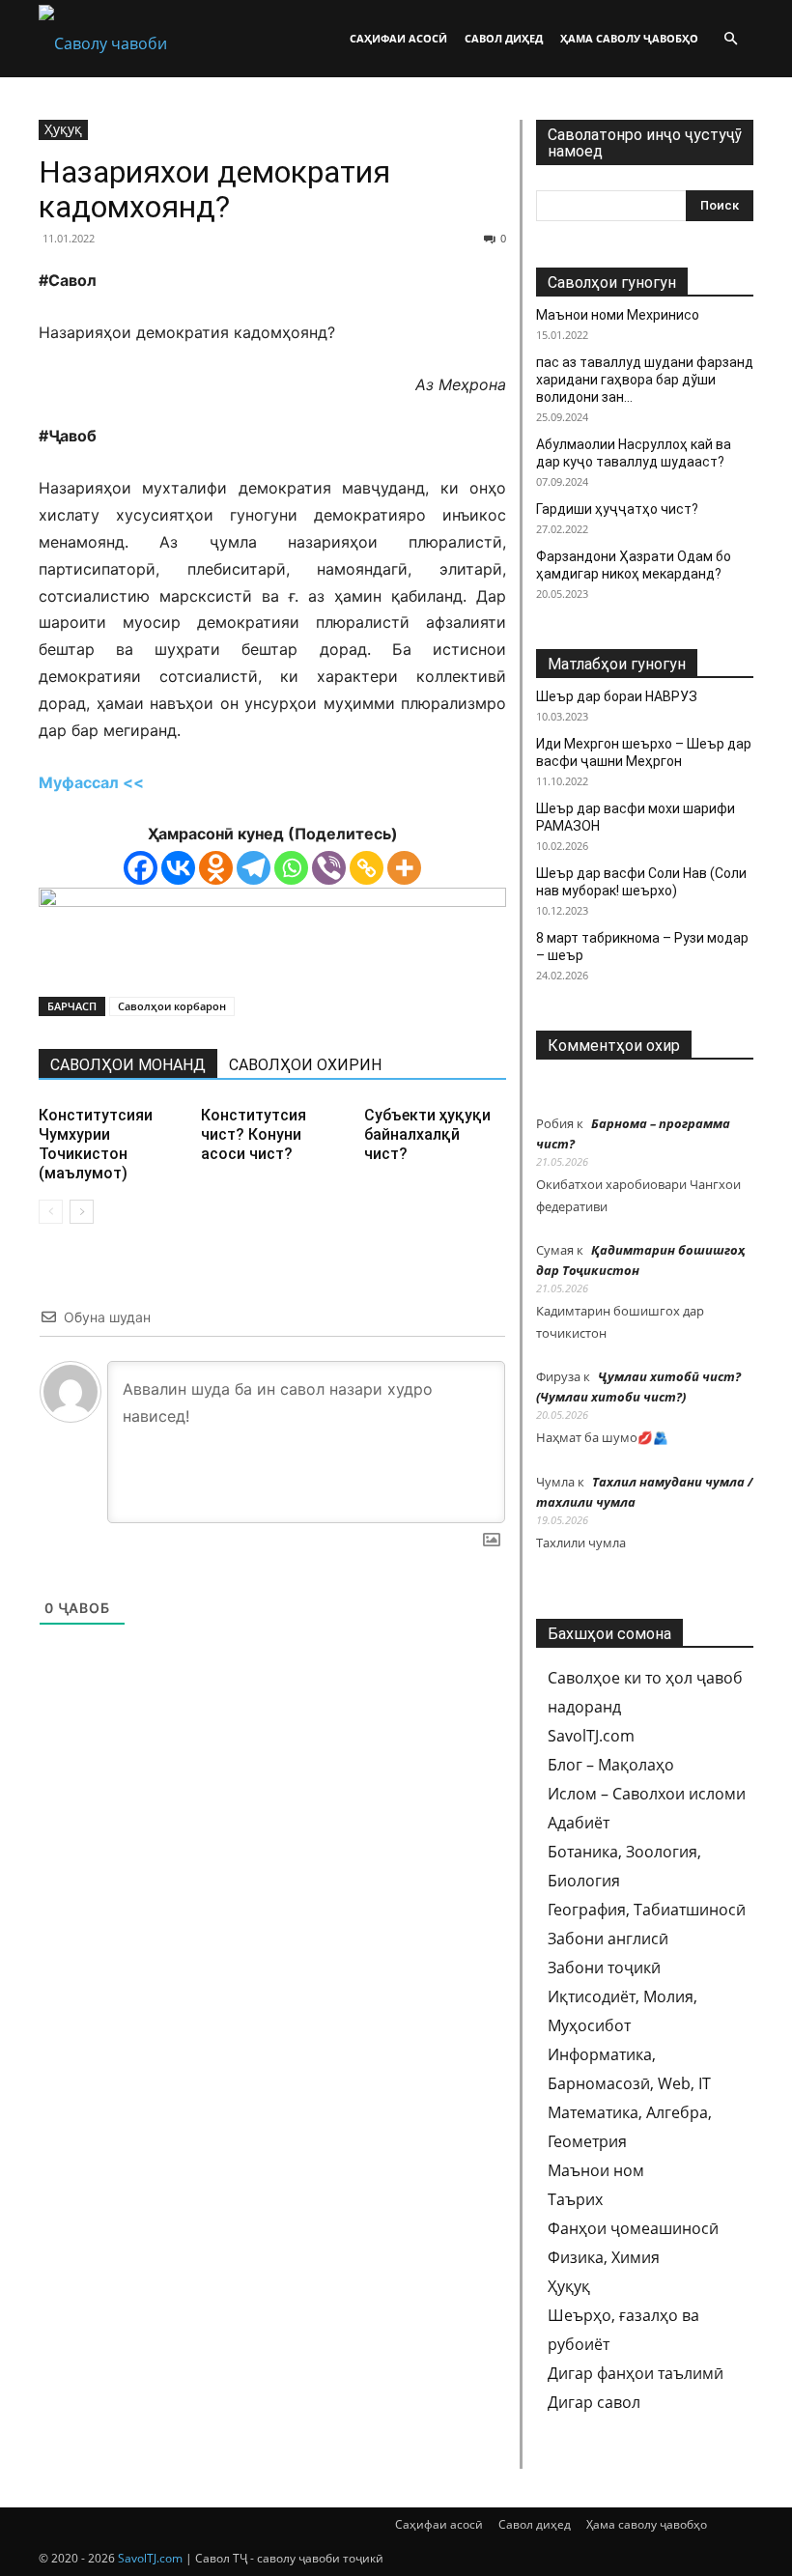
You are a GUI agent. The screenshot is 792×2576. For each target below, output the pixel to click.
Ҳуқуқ (63, 129)
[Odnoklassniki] (216, 868)
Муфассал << (91, 782)
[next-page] (82, 1212)
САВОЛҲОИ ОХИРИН (305, 1065)
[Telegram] (254, 868)
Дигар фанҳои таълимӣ (636, 2373)
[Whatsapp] (291, 868)
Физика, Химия (604, 2257)
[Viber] (329, 868)
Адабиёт (579, 1823)
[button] (730, 39)
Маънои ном (596, 2170)
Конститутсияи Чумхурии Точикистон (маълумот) (96, 1144)
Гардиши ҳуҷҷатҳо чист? (617, 509)
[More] (404, 868)
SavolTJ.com (591, 1736)
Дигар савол (594, 2402)
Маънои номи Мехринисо (618, 315)
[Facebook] (141, 868)
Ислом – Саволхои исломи (647, 1794)
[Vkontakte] (178, 868)
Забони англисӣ (608, 1939)
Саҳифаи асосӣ (398, 38)
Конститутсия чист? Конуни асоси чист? (254, 1134)
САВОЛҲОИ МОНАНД (128, 1065)
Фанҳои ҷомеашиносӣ (633, 2228)
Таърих (575, 2199)
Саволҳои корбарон (172, 1006)
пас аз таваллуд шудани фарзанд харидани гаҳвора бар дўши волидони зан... (645, 380)
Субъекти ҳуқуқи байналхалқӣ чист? (427, 1134)
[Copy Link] (367, 868)
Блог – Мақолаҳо (611, 1765)
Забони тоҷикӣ (604, 1967)
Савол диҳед (504, 38)
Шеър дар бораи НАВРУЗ (617, 696)
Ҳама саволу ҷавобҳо (629, 38)
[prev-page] (51, 1212)
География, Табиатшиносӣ (647, 1910)
